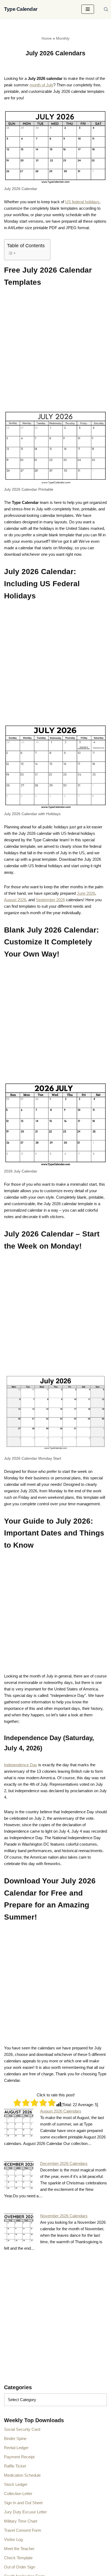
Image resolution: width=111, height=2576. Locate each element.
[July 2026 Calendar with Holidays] (55, 766)
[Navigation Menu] (88, 9)
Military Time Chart (21, 2521)
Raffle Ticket (15, 2466)
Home (47, 38)
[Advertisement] (55, 352)
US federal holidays (82, 202)
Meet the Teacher (19, 2549)
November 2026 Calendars (64, 2216)
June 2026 (86, 893)
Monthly (63, 38)
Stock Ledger (16, 2484)
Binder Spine (15, 2438)
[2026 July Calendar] (55, 1124)
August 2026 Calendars (61, 2111)
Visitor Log (13, 2539)
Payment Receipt (19, 2457)
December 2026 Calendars (64, 2163)
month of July (41, 85)
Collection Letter (18, 2494)
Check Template (18, 2558)
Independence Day (21, 1765)
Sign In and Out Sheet (23, 2503)
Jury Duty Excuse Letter (25, 2512)
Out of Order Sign (20, 2567)
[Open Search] (106, 9)
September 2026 (50, 900)
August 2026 (15, 900)
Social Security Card (22, 2429)
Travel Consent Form (23, 2530)
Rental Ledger (16, 2448)
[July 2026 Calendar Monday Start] (55, 1414)
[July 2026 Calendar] (55, 147)
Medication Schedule (22, 2475)
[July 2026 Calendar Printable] (55, 447)
